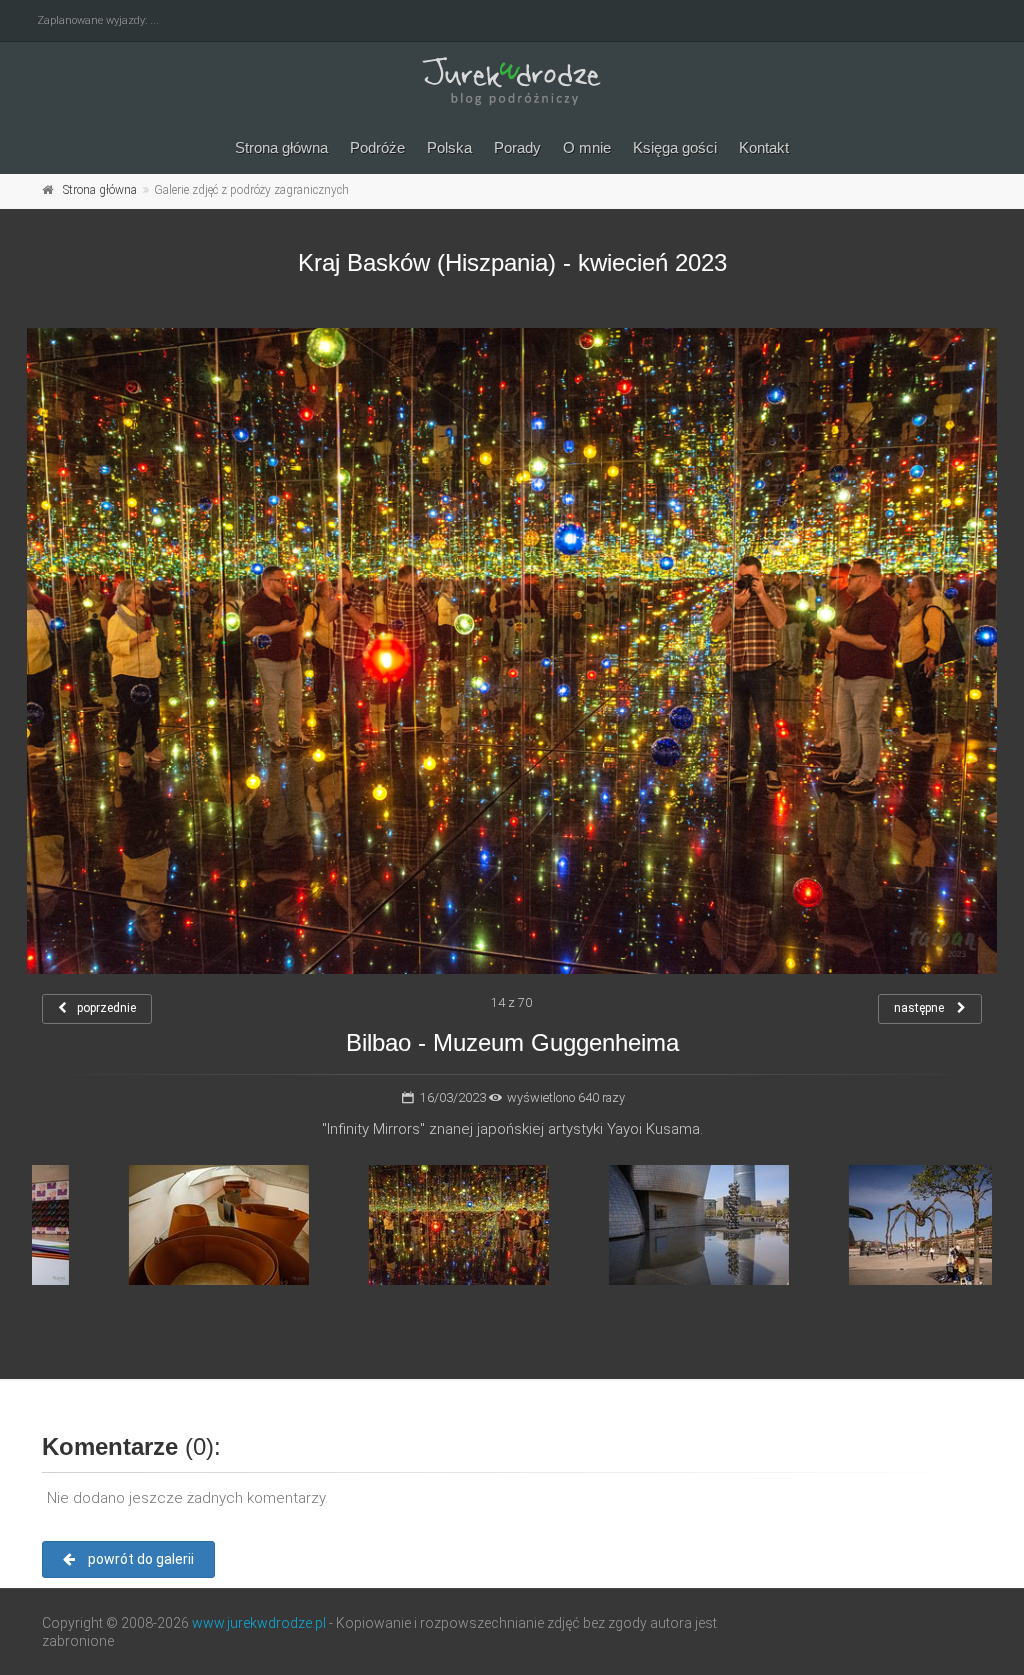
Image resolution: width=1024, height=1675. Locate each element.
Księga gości (675, 147)
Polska (449, 147)
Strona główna (281, 147)
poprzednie (106, 1008)
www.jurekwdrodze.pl (259, 1623)
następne (920, 1008)
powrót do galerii (139, 1559)
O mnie (587, 147)
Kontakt (764, 147)
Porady (517, 147)
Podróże (377, 147)
